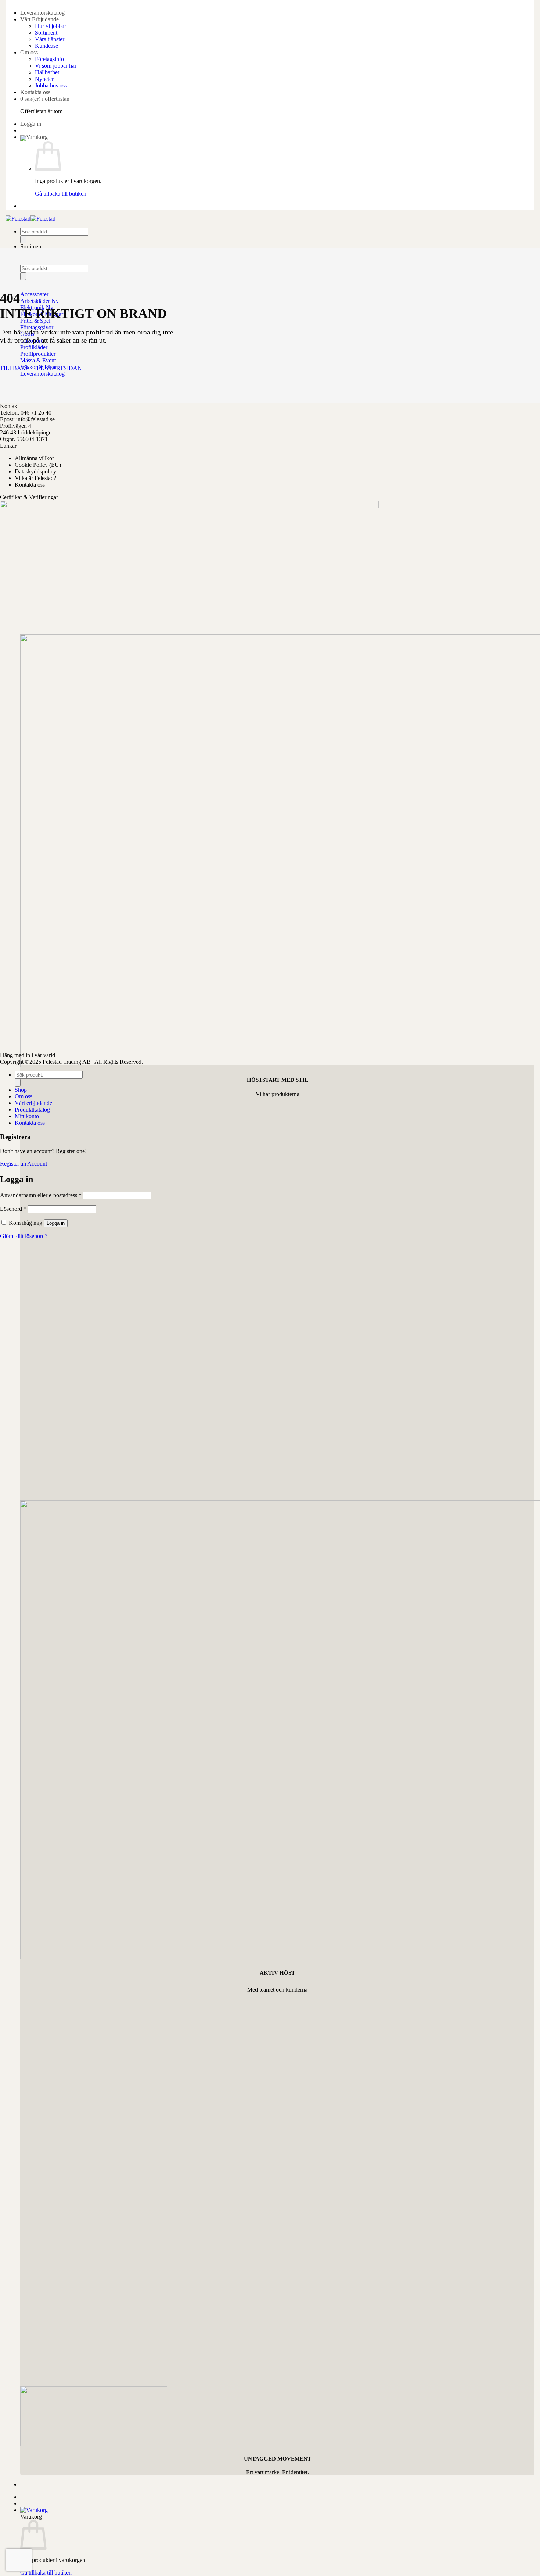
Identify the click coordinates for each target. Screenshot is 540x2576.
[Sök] (23, 239)
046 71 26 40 (36, 413)
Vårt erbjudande (33, 1103)
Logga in (56, 1223)
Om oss (29, 52)
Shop (21, 1090)
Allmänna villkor (34, 458)
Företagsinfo (49, 59)
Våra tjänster (50, 39)
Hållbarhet (47, 72)
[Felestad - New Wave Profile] (30, 219)
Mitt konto (27, 1116)
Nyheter (44, 79)
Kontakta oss (35, 92)
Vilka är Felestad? (35, 478)
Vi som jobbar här (56, 66)
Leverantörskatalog (42, 13)
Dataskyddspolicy (35, 471)
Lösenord (13, 1209)
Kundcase (46, 46)
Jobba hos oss (51, 85)
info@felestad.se (35, 419)
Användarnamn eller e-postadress (41, 1195)
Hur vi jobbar (51, 26)
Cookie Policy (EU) (38, 465)
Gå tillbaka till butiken (61, 194)
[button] (31, 124)
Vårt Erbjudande (39, 19)
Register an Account (24, 1164)
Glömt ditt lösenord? (24, 1236)
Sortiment (46, 33)
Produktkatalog (32, 1110)
